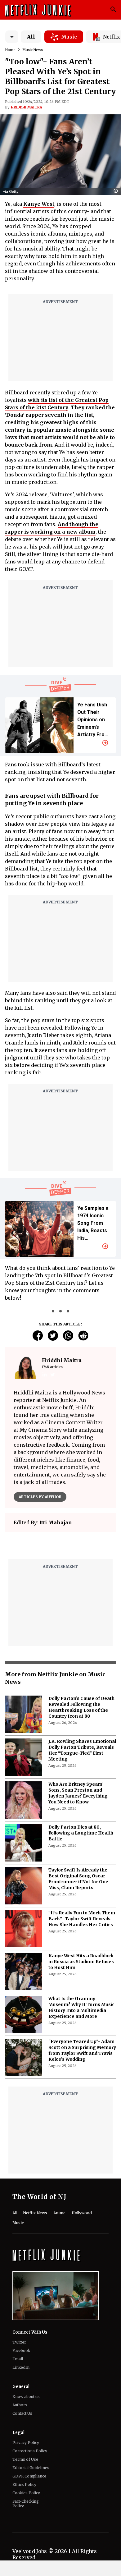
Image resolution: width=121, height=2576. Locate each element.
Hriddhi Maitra (27, 107)
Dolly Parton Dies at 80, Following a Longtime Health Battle (81, 1988)
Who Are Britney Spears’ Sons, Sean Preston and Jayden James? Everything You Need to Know (78, 1948)
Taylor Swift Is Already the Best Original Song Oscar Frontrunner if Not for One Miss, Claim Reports (78, 2034)
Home (10, 50)
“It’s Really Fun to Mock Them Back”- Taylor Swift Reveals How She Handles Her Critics (82, 2074)
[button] (117, 191)
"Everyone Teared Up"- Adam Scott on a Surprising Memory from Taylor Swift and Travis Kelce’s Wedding (82, 2206)
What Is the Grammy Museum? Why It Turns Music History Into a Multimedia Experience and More (81, 2163)
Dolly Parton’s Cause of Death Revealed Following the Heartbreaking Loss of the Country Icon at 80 (81, 1863)
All (31, 37)
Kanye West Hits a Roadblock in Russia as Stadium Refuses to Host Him (81, 2117)
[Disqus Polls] (60, 1614)
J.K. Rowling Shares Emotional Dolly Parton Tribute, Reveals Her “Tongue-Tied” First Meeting (82, 1906)
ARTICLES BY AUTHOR (40, 1497)
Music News (33, 50)
